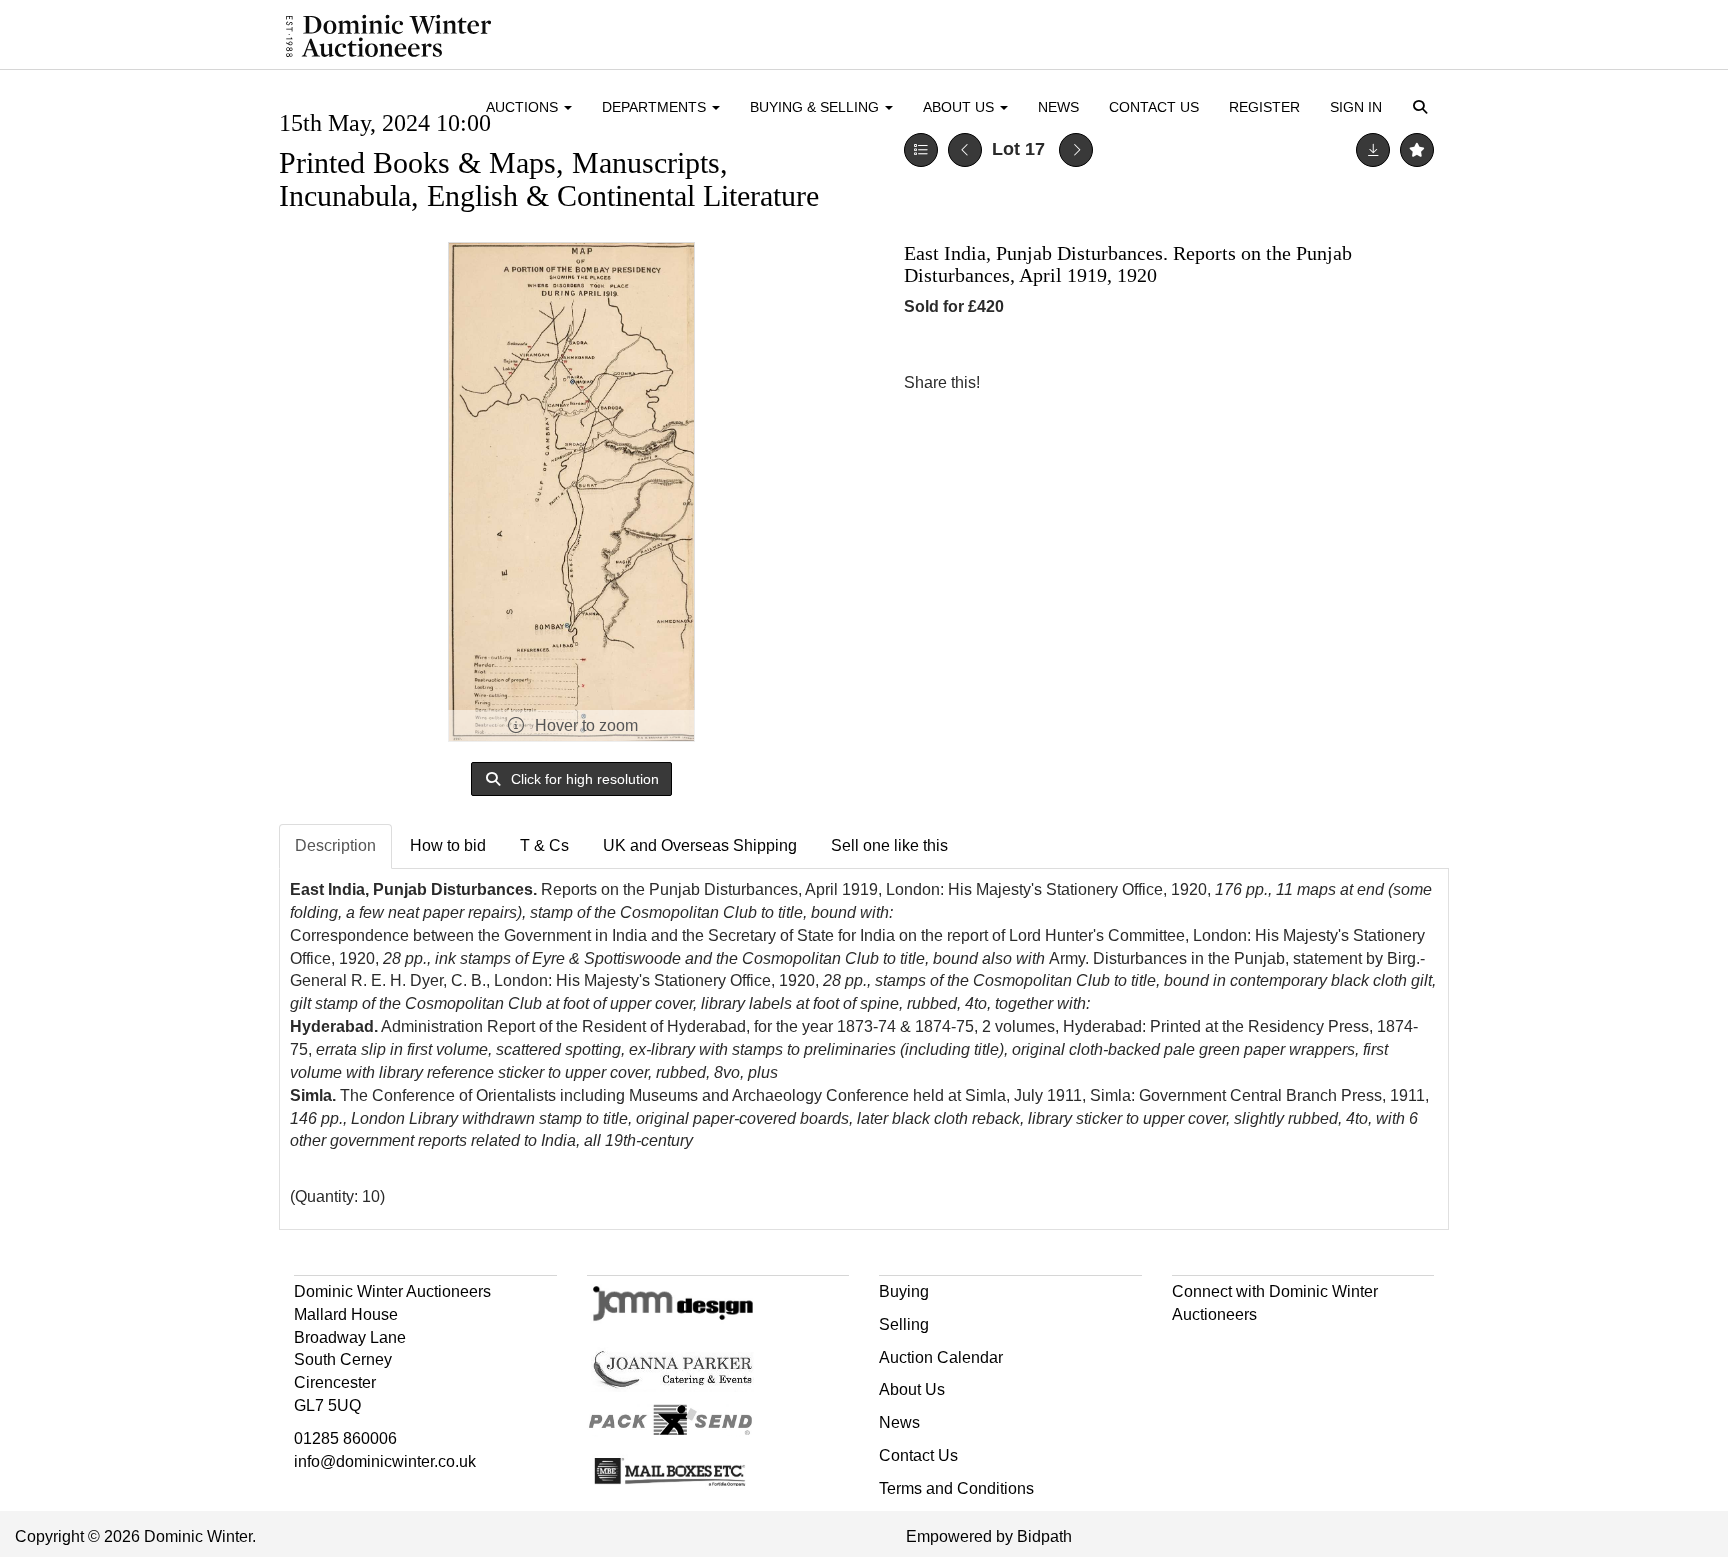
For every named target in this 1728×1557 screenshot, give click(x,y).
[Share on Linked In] (1055, 382)
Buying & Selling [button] (816, 107)
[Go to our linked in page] (1232, 1350)
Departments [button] (656, 107)
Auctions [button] (524, 107)
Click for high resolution (583, 779)
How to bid (448, 845)
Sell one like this (889, 845)
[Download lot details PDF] (1373, 150)
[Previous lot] (965, 150)
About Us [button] (960, 107)
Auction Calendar (941, 1357)
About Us (912, 1389)
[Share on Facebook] (1013, 382)
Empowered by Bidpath (989, 1536)
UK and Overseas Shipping (700, 845)
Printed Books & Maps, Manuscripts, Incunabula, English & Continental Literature (549, 179)
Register (1264, 107)
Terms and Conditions (956, 1488)
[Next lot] (1076, 150)
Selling (904, 1324)
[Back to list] (921, 150)
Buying (904, 1291)
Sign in (1356, 107)
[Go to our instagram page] (1096, 382)
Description (335, 845)
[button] (1423, 108)
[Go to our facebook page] (1191, 1350)
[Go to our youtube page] (1274, 1350)
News (1058, 107)
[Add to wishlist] (1417, 150)
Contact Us (1154, 107)
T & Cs (544, 845)
